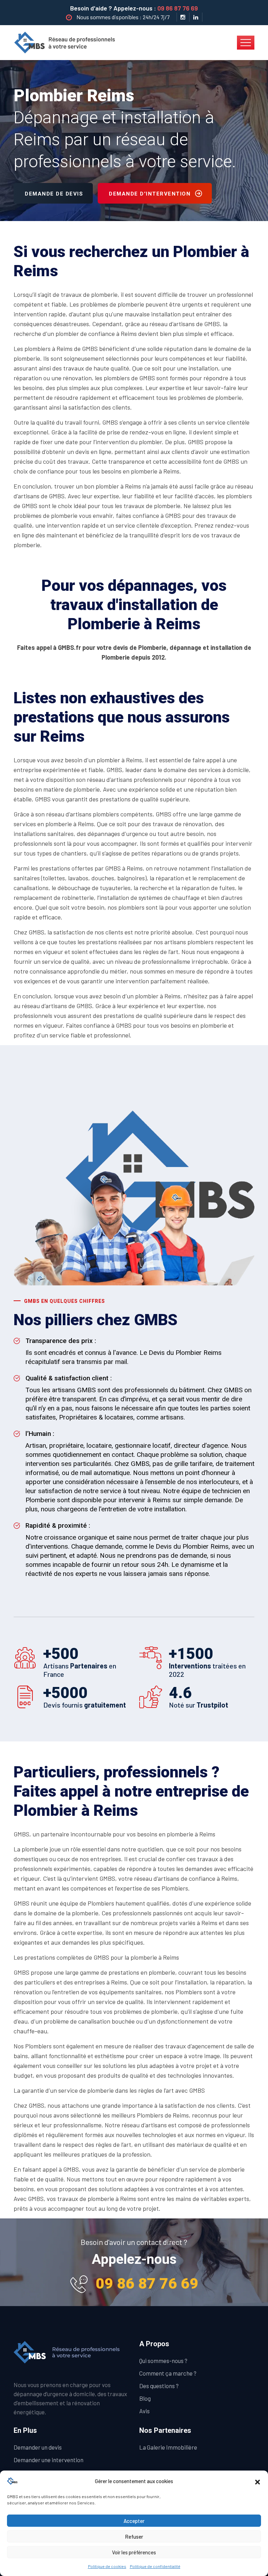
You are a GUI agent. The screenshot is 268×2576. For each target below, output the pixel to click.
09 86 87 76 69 (178, 8)
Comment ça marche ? (168, 2373)
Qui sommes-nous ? (163, 2361)
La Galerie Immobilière (168, 2447)
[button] (258, 2481)
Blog (145, 2398)
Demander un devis (38, 2447)
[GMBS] (67, 42)
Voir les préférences (134, 2552)
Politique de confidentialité (155, 2566)
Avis (144, 2411)
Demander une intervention (49, 2460)
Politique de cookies (107, 2566)
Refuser (134, 2537)
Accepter (134, 2521)
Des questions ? (159, 2386)
